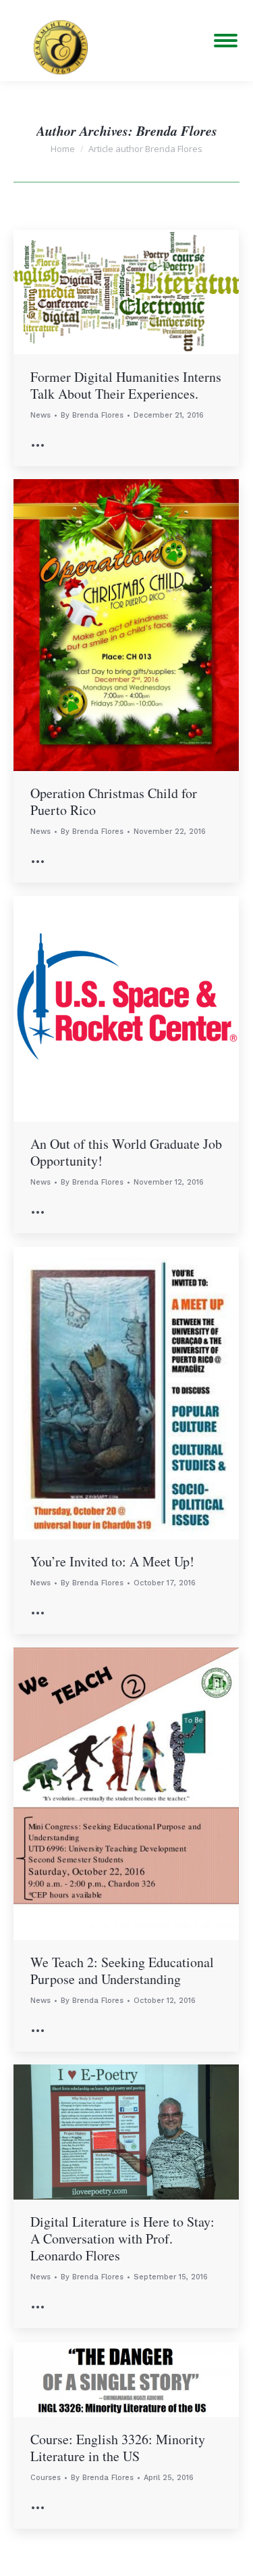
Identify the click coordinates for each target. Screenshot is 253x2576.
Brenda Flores (177, 130)
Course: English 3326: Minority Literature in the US (118, 2448)
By (92, 415)
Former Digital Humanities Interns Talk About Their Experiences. (126, 385)
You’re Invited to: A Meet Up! (112, 1561)
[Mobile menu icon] (226, 41)
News (40, 415)
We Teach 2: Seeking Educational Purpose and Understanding (122, 1971)
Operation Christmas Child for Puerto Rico (114, 801)
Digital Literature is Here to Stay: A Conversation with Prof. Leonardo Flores (122, 2238)
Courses (46, 2478)
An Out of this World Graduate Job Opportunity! (126, 1152)
